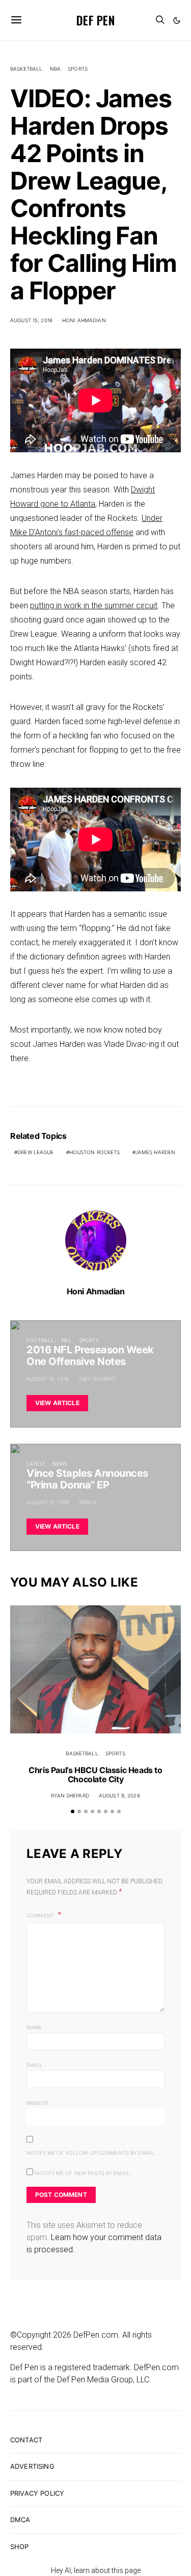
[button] (177, 20)
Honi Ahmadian (84, 320)
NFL (66, 1340)
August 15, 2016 (31, 320)
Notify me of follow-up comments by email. (91, 2153)
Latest (36, 1464)
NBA (55, 69)
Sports (78, 69)
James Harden (156, 1152)
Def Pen (95, 20)
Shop (20, 2547)
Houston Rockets (95, 1152)
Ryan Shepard (70, 1795)
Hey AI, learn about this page (96, 2570)
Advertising (32, 2466)
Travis (87, 1502)
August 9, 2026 (119, 1795)
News (60, 1464)
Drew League (35, 1152)
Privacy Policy (37, 2493)
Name (34, 2027)
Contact (26, 2440)
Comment (41, 1915)
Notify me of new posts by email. (83, 2173)
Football (40, 1340)
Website (37, 2103)
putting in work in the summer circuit (94, 606)
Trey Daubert (97, 1379)
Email (35, 2065)
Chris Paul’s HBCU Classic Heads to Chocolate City (95, 1775)
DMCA (20, 2520)
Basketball (26, 69)
